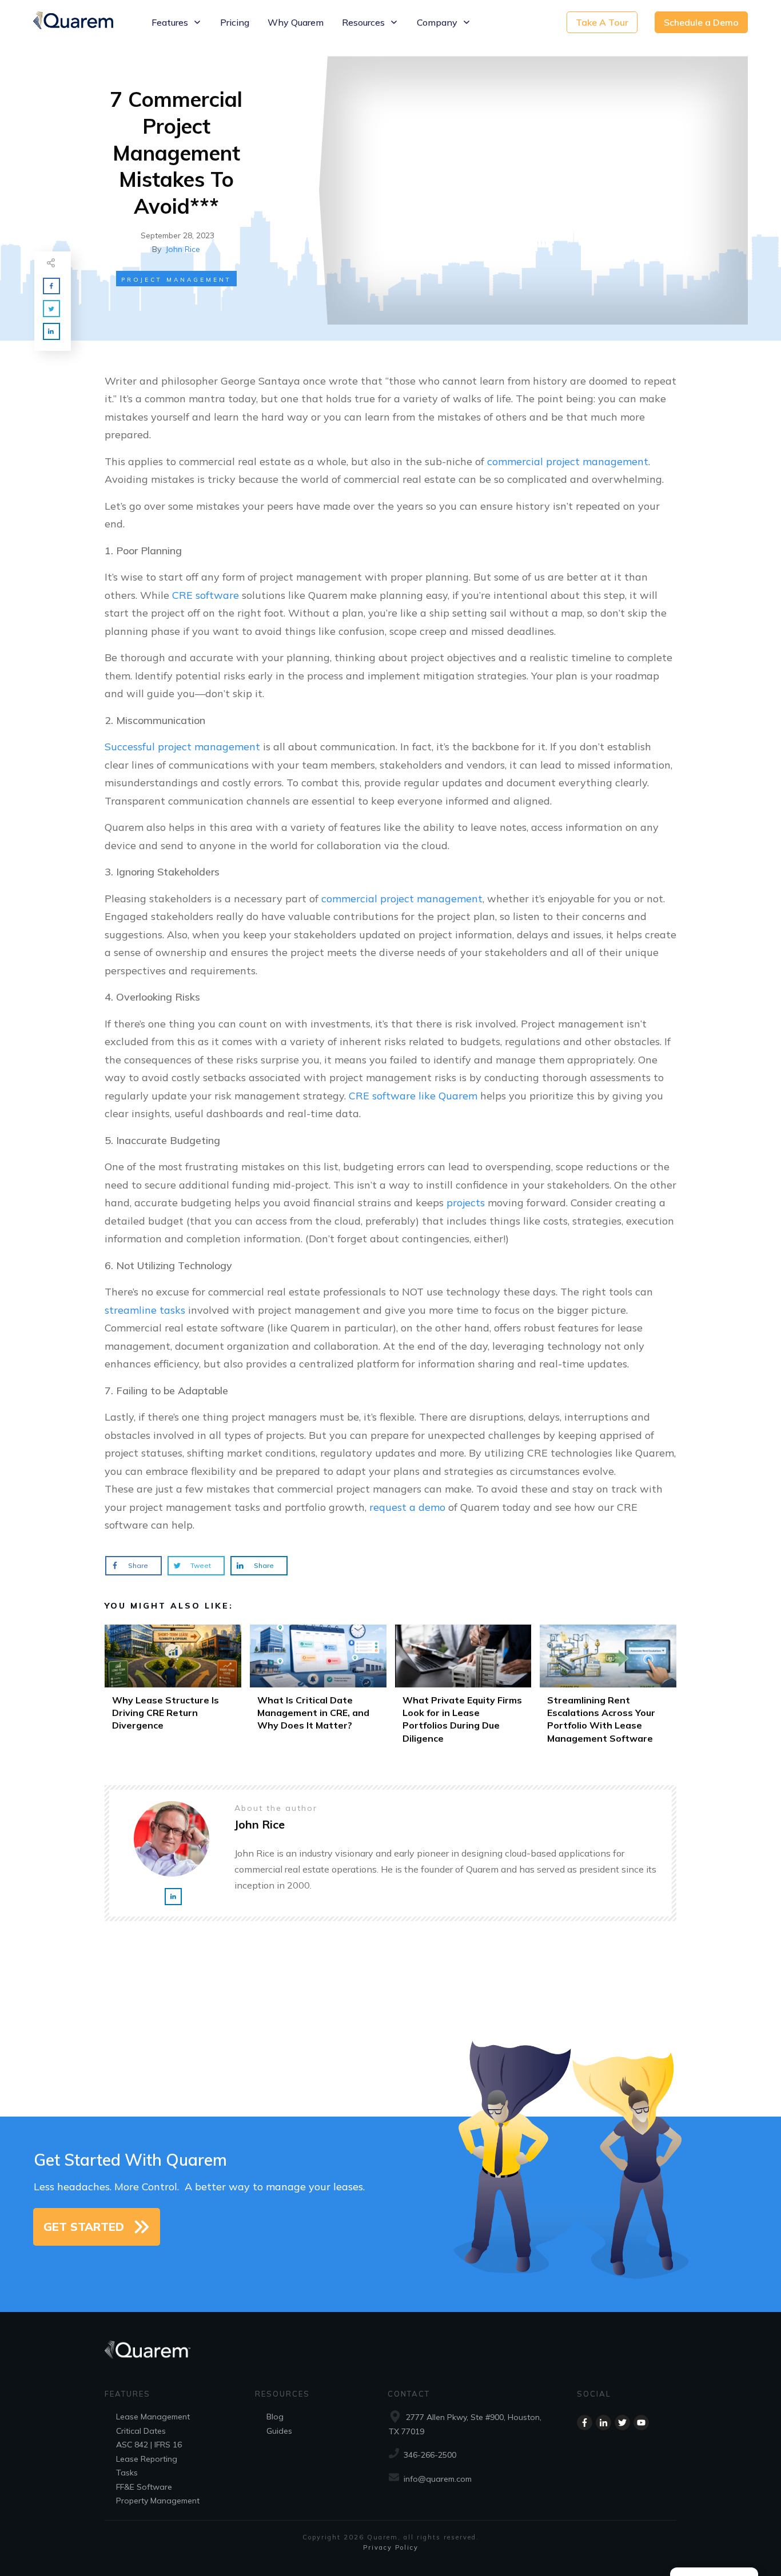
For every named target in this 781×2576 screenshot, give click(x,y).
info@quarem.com (438, 2479)
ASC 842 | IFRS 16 (149, 2445)
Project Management (176, 280)
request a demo (407, 1507)
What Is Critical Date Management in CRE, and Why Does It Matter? (318, 1688)
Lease (127, 2417)
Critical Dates (141, 2431)
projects (466, 1203)
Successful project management (182, 747)
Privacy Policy (391, 2547)
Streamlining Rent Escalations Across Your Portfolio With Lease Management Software (608, 1688)
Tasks (127, 2473)
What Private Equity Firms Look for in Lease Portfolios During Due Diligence (463, 1688)
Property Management (158, 2501)
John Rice (183, 249)
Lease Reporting (147, 2459)
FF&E (125, 2487)
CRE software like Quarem (413, 1096)
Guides (279, 2431)
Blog (275, 2417)
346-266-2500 (430, 2455)
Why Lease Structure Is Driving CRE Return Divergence (173, 1688)
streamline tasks (145, 1310)
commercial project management (568, 461)
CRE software (206, 595)
